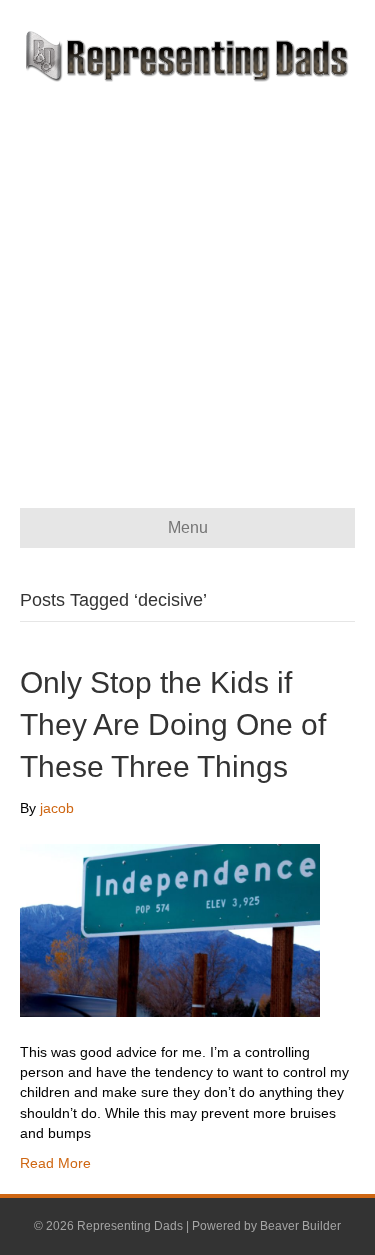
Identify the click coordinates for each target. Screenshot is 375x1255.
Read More (55, 1163)
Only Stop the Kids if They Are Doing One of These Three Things (173, 724)
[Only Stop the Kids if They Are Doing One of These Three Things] (170, 929)
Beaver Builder (300, 1226)
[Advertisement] (187, 280)
